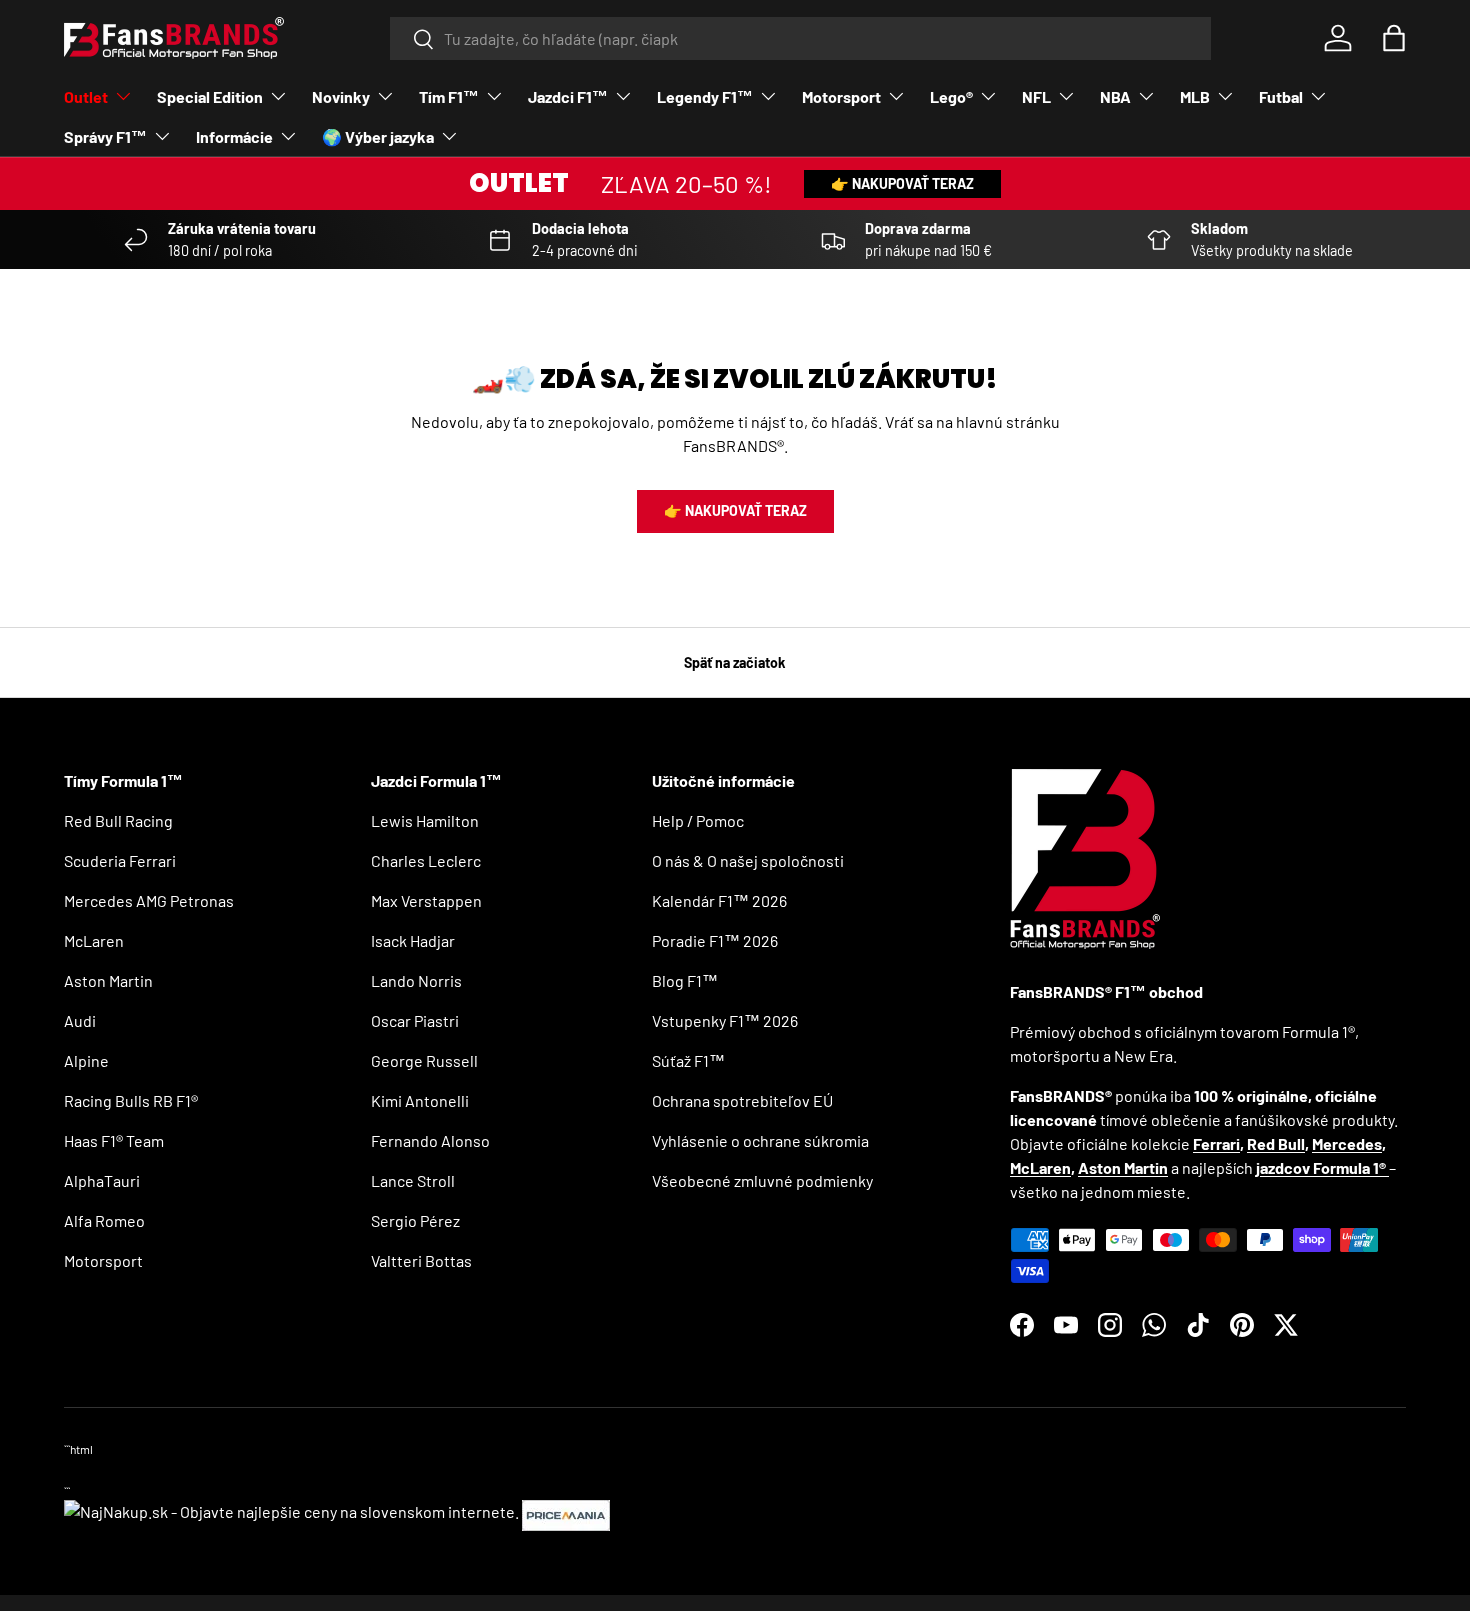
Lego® (951, 96)
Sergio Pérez (415, 1220)
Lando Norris (416, 980)
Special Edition (210, 96)
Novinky (341, 96)
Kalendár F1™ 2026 (719, 900)
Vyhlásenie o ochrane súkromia (760, 1140)
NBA (1115, 96)
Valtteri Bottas (421, 1260)
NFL (1036, 96)
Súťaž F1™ (688, 1060)
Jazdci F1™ (568, 96)
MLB (1195, 96)
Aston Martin (108, 980)
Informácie (234, 136)
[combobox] (800, 38)
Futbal (1281, 96)
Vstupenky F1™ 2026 (725, 1020)
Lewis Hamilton (425, 820)
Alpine (86, 1060)
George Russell (424, 1060)
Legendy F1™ (705, 96)
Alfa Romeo (104, 1220)
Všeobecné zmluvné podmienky (762, 1180)
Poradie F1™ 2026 (715, 940)
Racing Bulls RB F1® (131, 1100)
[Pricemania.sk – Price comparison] (566, 1511)
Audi (80, 1020)
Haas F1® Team (114, 1140)
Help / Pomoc (698, 820)
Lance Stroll (413, 1180)
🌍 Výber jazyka (378, 136)
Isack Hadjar (413, 940)
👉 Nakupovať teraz (902, 183)
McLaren (94, 940)
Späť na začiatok (735, 662)
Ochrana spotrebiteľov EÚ (742, 1100)
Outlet (86, 96)
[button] (1394, 38)
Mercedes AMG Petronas (149, 900)
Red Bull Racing (118, 820)
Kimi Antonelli (420, 1100)
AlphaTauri (102, 1180)
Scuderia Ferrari (120, 860)
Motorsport (841, 96)
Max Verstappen (426, 900)
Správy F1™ (105, 136)
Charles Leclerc (426, 860)
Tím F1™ (449, 96)
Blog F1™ (685, 980)
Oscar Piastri (415, 1020)
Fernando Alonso (430, 1140)
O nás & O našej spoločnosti (748, 860)
